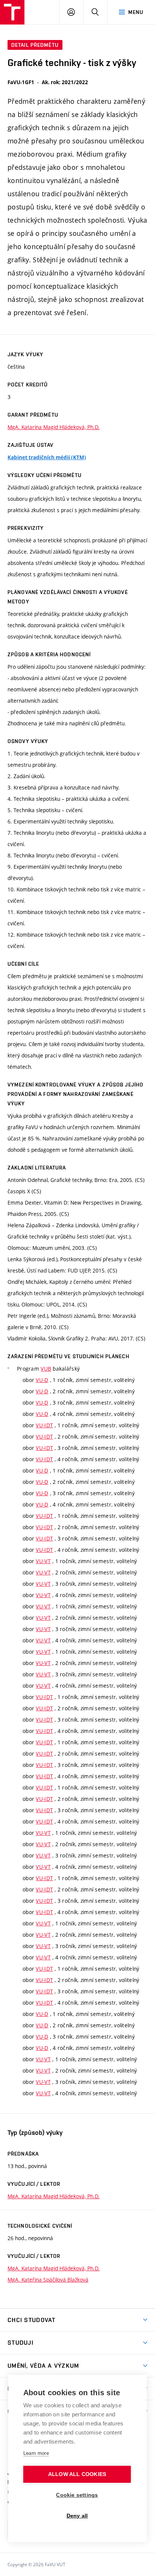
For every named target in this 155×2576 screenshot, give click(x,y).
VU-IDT (44, 1425)
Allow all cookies (77, 2474)
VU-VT (43, 1561)
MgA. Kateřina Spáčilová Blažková (48, 2280)
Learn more (36, 2453)
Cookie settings (77, 2495)
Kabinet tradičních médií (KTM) (47, 457)
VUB (46, 1369)
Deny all (77, 2516)
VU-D (42, 1380)
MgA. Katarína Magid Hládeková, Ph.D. (54, 427)
